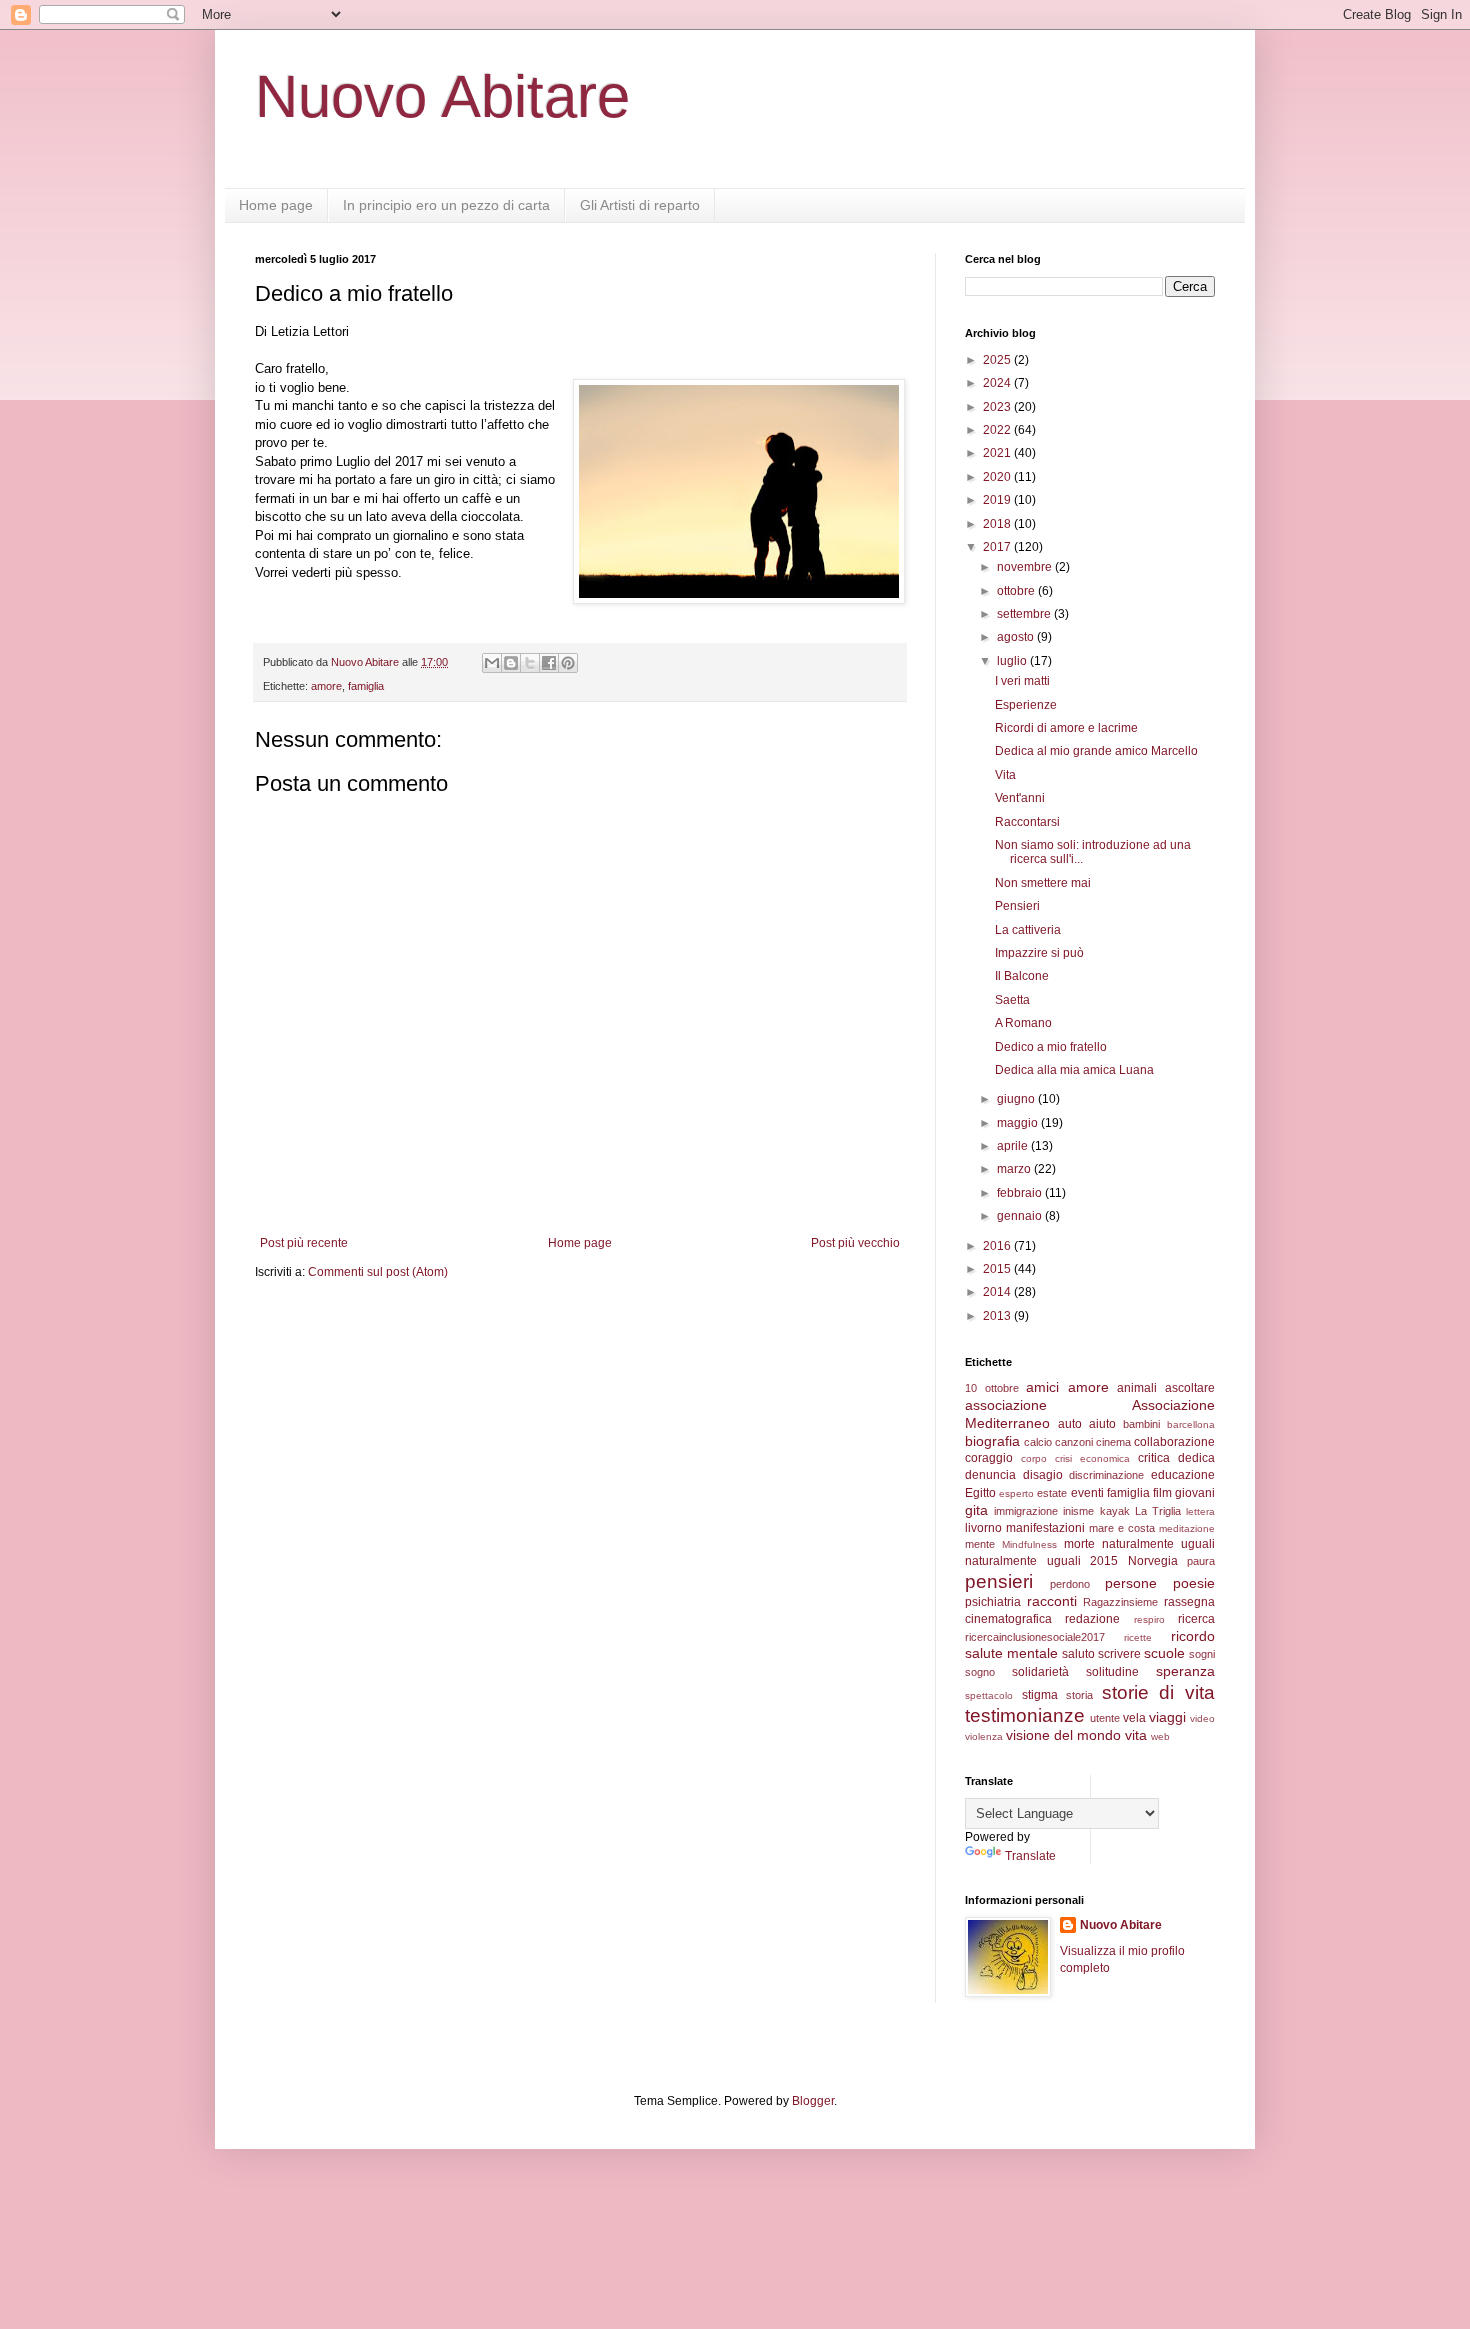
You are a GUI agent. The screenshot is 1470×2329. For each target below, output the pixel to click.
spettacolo (989, 1695)
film (1162, 1493)
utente (1105, 1718)
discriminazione (1106, 1475)
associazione (1006, 1405)
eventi (1087, 1493)
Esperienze (1026, 705)
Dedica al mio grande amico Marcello (1096, 751)
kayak (1115, 1511)
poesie (1194, 1583)
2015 (998, 1269)
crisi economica (1092, 1458)
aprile (1014, 1146)
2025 (998, 360)
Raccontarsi (1027, 822)
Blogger (813, 2101)
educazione (1183, 1475)
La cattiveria (1028, 930)
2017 (998, 547)
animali (1137, 1388)
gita (976, 1510)
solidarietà (1040, 1672)
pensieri (999, 1581)
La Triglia (1158, 1511)
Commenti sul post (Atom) (378, 1272)
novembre (1026, 567)
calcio (1038, 1442)
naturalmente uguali (1158, 1544)
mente (980, 1544)
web (1160, 1736)
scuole (1164, 1653)
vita (1136, 1735)
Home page (276, 205)
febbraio (1021, 1193)
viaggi (1167, 1717)
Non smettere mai (1043, 883)
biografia (992, 1441)
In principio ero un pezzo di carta (446, 205)
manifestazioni (1045, 1528)
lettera (1200, 1511)
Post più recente (304, 1243)
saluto (1078, 1654)
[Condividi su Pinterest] (568, 663)
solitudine (1112, 1672)
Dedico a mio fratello (1051, 1047)
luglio (1013, 661)
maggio (1019, 1123)
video (1202, 1718)
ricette (1138, 1637)
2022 (998, 430)
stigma (1040, 1695)
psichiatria (993, 1602)
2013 (998, 1316)
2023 (998, 407)
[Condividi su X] (530, 663)
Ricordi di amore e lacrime (1066, 728)
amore (326, 686)
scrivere (1119, 1654)
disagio (1043, 1475)
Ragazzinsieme (1120, 1602)
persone (1131, 1583)
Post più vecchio (855, 1243)
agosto (1017, 637)
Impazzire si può (1039, 953)
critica (1154, 1458)
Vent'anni (1020, 798)
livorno (983, 1528)
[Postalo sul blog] (511, 663)
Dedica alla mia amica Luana (1074, 1070)
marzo (1015, 1169)
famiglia (366, 686)
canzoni (1074, 1442)
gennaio (1021, 1216)
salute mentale (1011, 1653)
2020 (998, 477)
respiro (1149, 1619)
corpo (1034, 1458)
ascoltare (1190, 1388)
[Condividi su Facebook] (549, 663)
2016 (998, 1246)
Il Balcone (1022, 976)
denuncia (990, 1475)
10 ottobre (992, 1388)
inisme (1078, 1511)
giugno (1017, 1099)
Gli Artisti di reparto (640, 205)
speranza (1185, 1671)
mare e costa (1122, 1528)
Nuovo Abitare (442, 96)
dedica (1196, 1458)
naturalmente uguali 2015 (1041, 1561)
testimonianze (1025, 1715)
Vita (1005, 775)
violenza (984, 1736)
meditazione (1187, 1528)
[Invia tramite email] (492, 663)
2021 (998, 453)
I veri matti (1022, 681)
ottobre (1017, 591)
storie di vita (1158, 1692)
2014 (998, 1292)
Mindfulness (1029, 1544)
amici (1042, 1387)
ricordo (1193, 1636)
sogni (1202, 1654)
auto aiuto (1087, 1424)
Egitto (980, 1493)
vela (1134, 1718)
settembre (1025, 614)
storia (1079, 1695)
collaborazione (1174, 1442)
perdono (1070, 1584)
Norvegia (1153, 1561)
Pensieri (1017, 906)
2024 (998, 383)
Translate (1030, 1856)
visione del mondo (1063, 1735)
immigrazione (1026, 1511)
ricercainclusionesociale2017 (1035, 1637)
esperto (1016, 1493)
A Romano (1023, 1023)
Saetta (1012, 1000)
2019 (998, 500)
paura (1201, 1561)
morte (1079, 1544)
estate (1052, 1493)
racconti (1052, 1601)
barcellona (1191, 1424)
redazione (1092, 1619)
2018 (998, 524)
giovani (1195, 1493)
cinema (1113, 1442)
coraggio (989, 1458)
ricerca (1196, 1619)
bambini (1141, 1424)
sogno (980, 1672)
